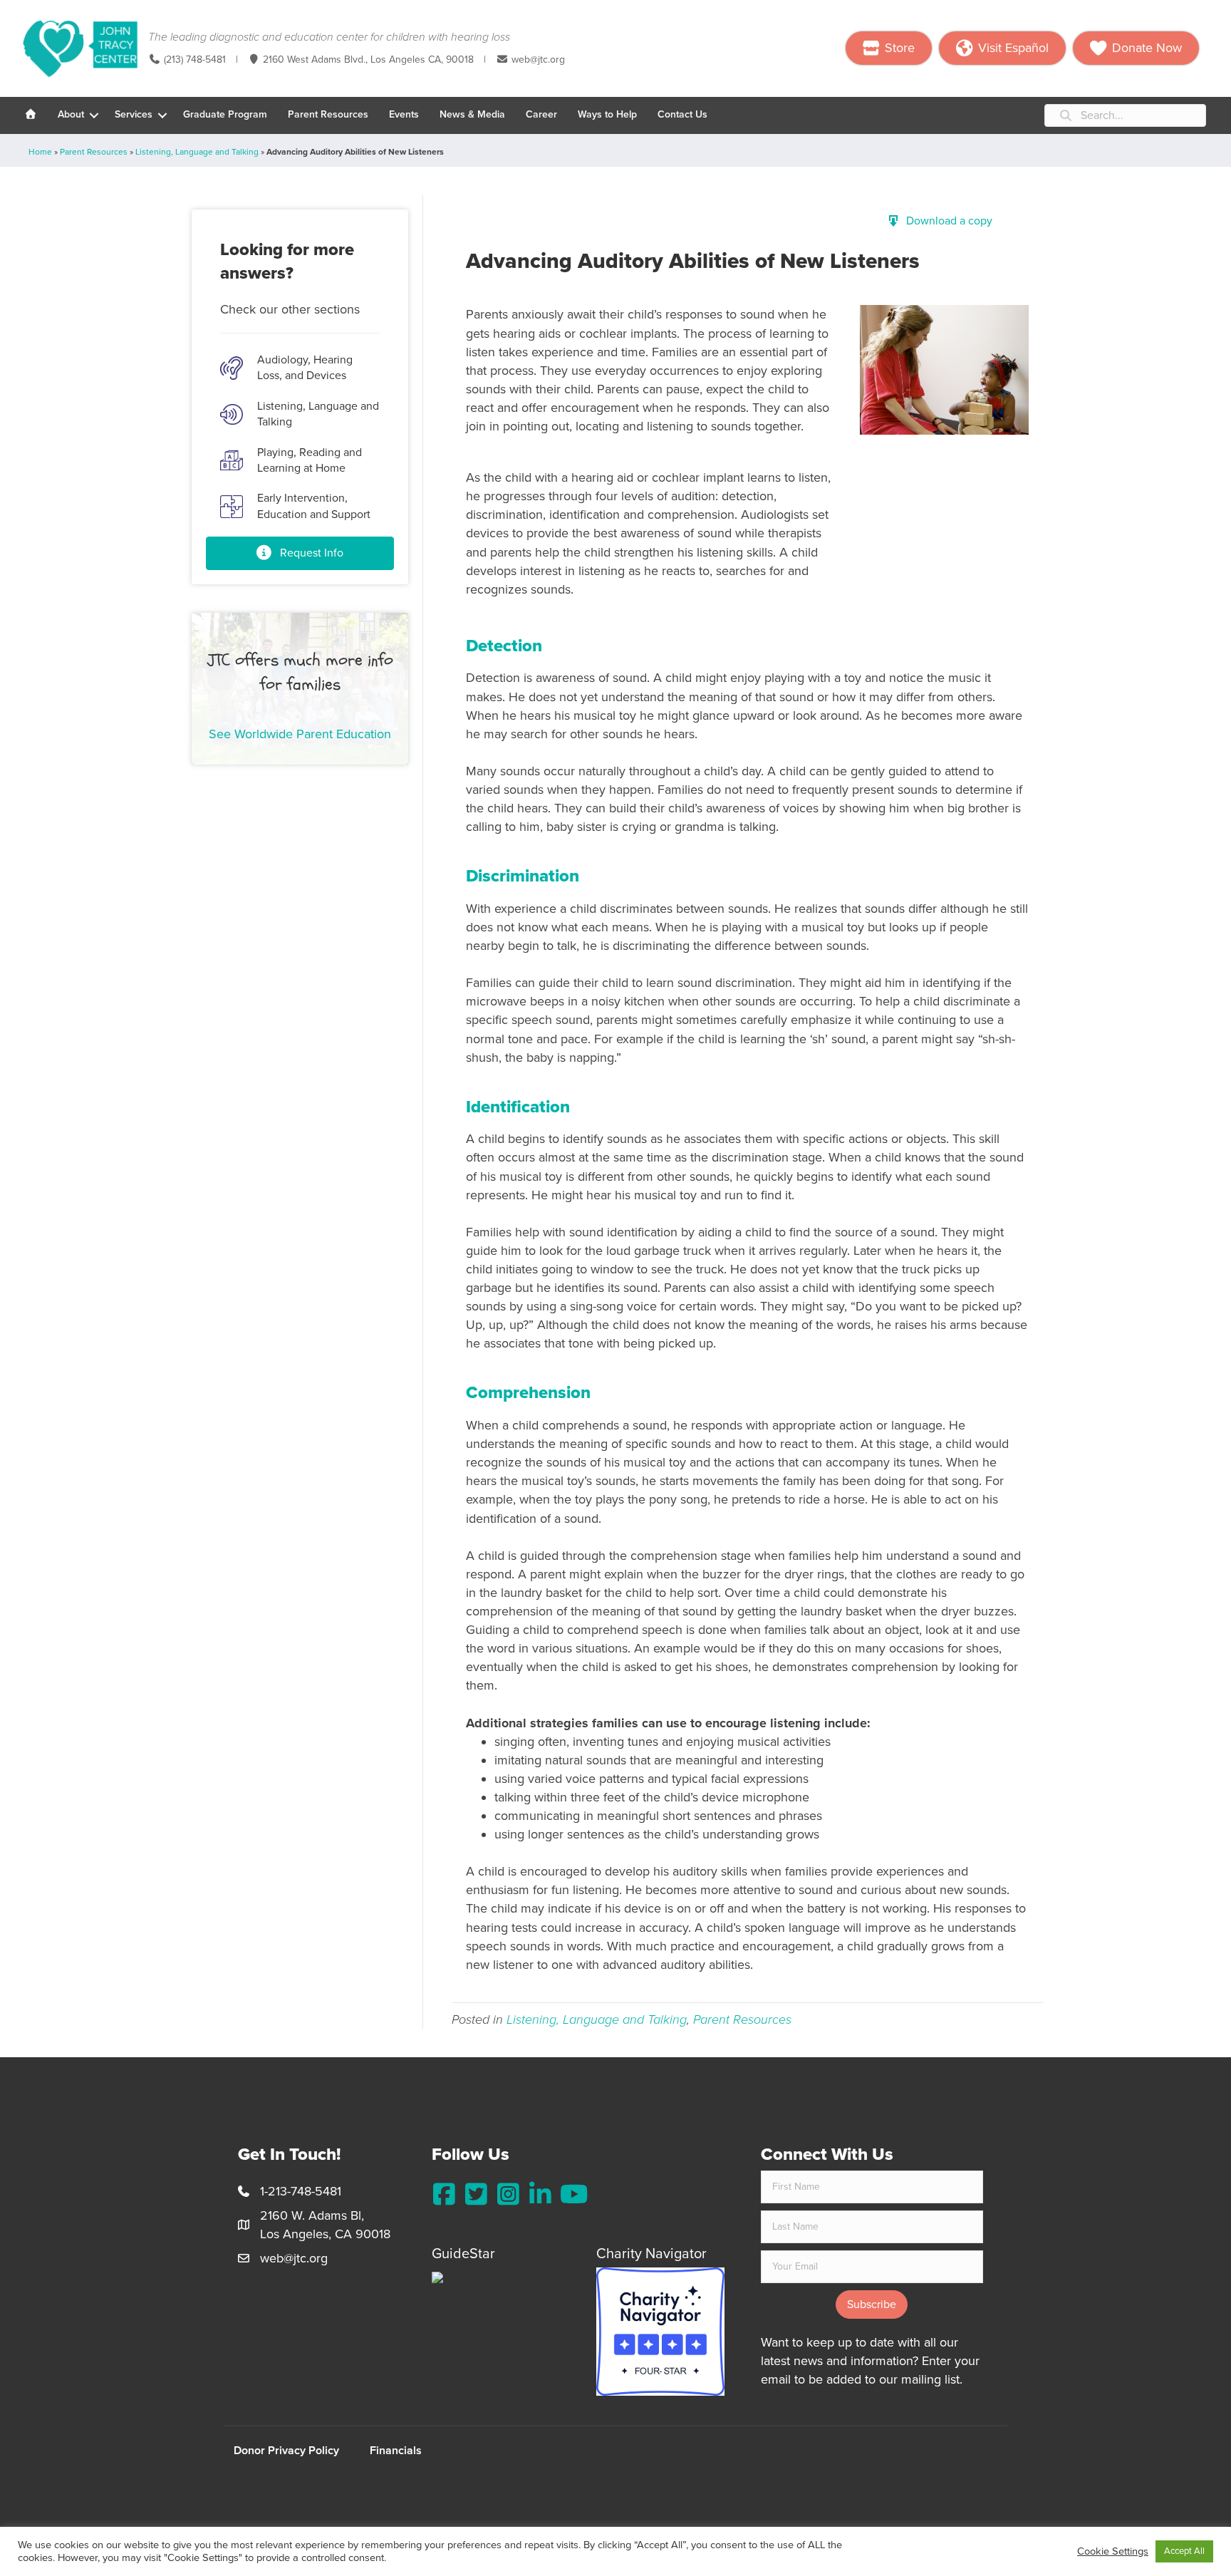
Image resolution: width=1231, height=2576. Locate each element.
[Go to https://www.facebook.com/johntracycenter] (444, 2195)
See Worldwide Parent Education (300, 734)
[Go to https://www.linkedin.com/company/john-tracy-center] (540, 2195)
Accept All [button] (1184, 2551)
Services (134, 114)
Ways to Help (607, 114)
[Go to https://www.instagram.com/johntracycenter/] (508, 2195)
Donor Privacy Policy (286, 2451)
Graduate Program (225, 114)
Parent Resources (328, 114)
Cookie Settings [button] (1113, 2551)
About (71, 114)
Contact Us (682, 114)
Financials (396, 2451)
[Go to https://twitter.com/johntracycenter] (476, 2195)
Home (40, 152)
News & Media (472, 114)
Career (541, 114)
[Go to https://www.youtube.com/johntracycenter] (572, 2195)
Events (404, 114)
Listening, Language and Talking (197, 152)
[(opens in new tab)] (660, 2330)
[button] (94, 115)
